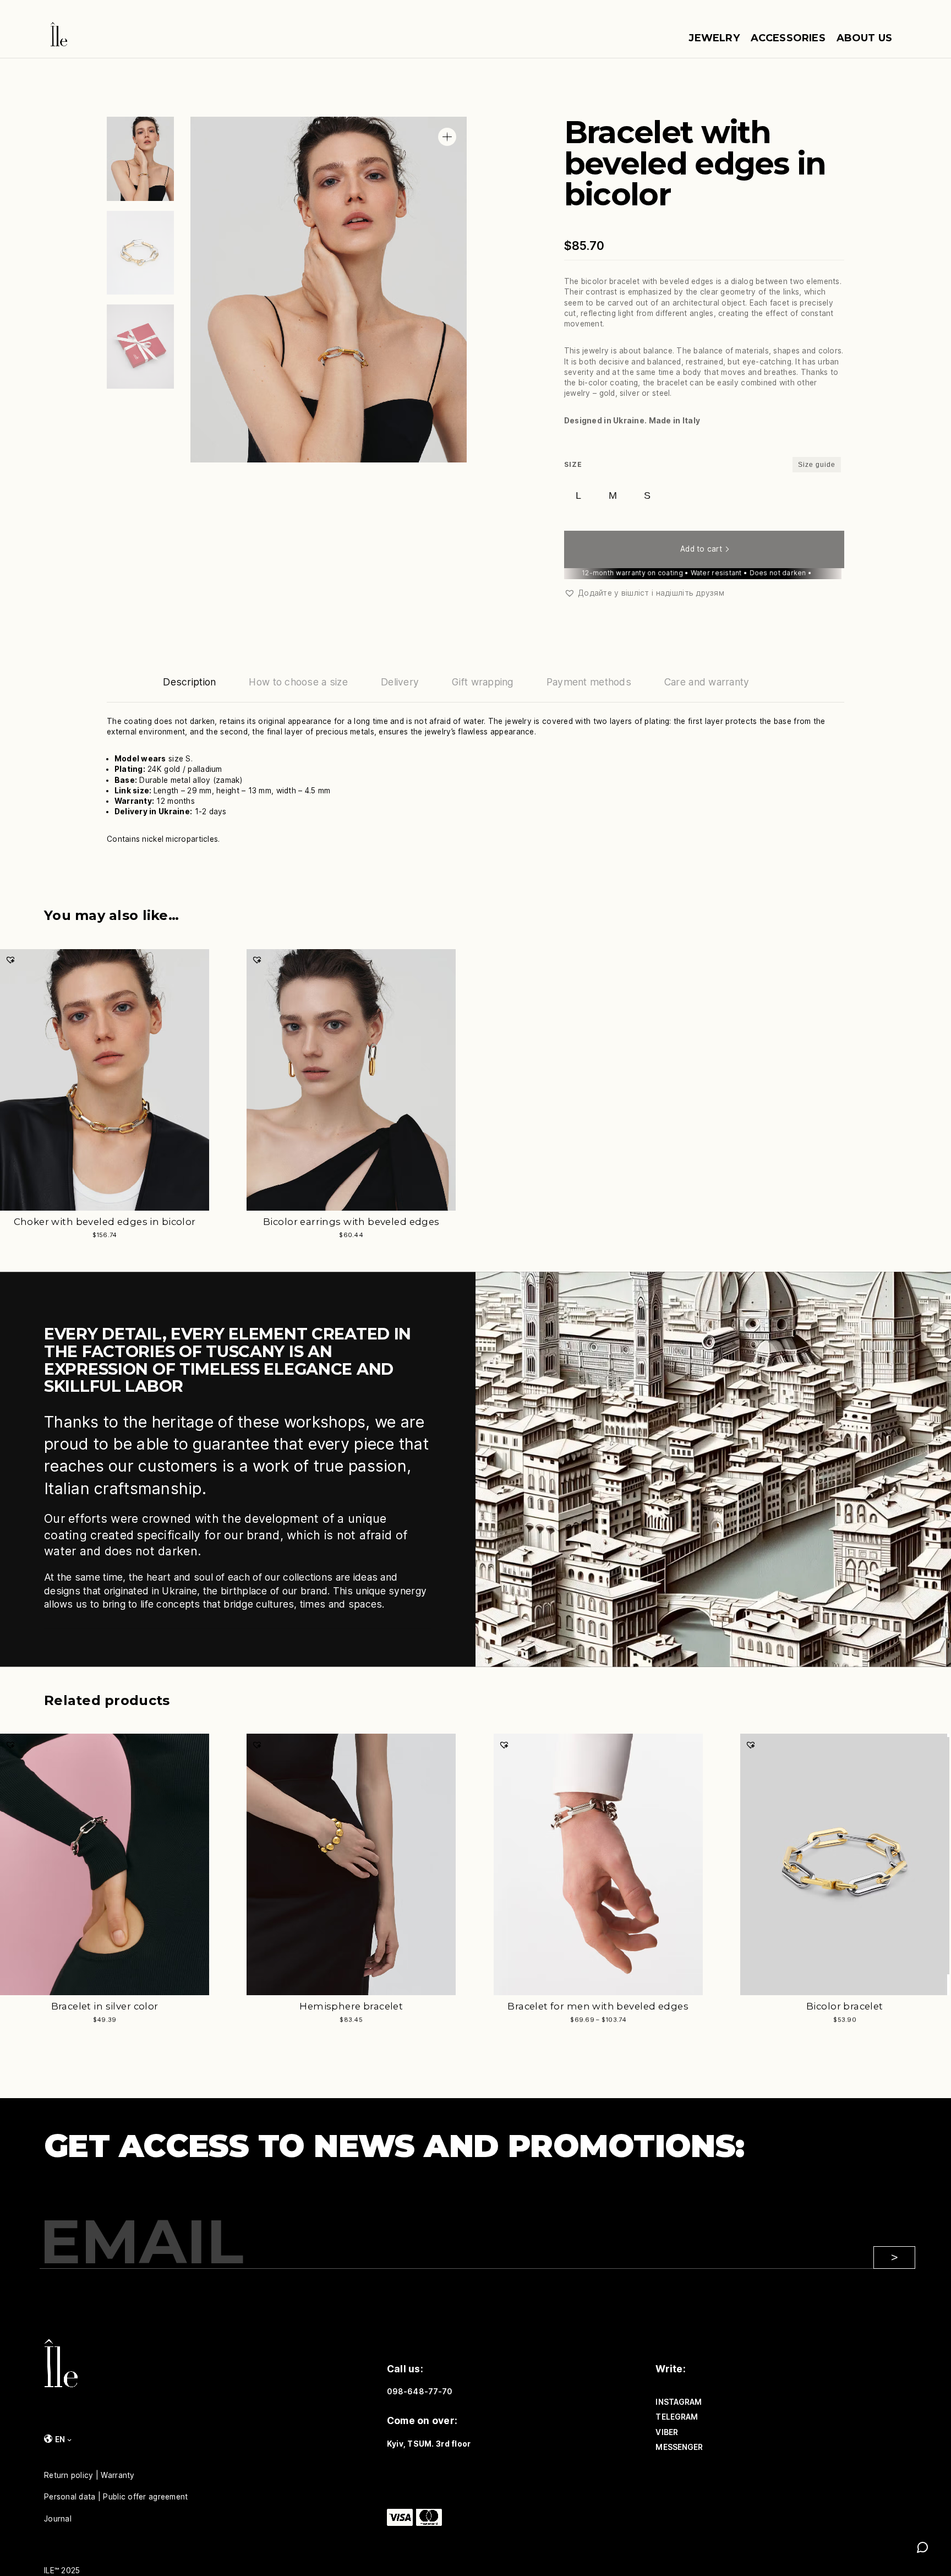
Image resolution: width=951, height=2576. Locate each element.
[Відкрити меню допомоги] (922, 2547)
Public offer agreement (145, 2497)
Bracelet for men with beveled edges (598, 2006)
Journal (58, 2519)
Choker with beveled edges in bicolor (105, 1222)
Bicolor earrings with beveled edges (351, 1222)
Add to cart (701, 549)
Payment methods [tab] (589, 682)
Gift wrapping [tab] (483, 682)
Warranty (117, 2475)
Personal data (70, 2497)
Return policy (69, 2475)
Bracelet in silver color (105, 2006)
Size (573, 464)
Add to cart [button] (268, 1241)
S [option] (647, 495)
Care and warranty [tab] (707, 682)
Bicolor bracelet (845, 2006)
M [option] (613, 495)
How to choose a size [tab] (298, 682)
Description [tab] (189, 682)
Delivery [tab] (400, 682)
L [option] (578, 495)
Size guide (817, 465)
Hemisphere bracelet (351, 2006)
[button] (447, 137)
